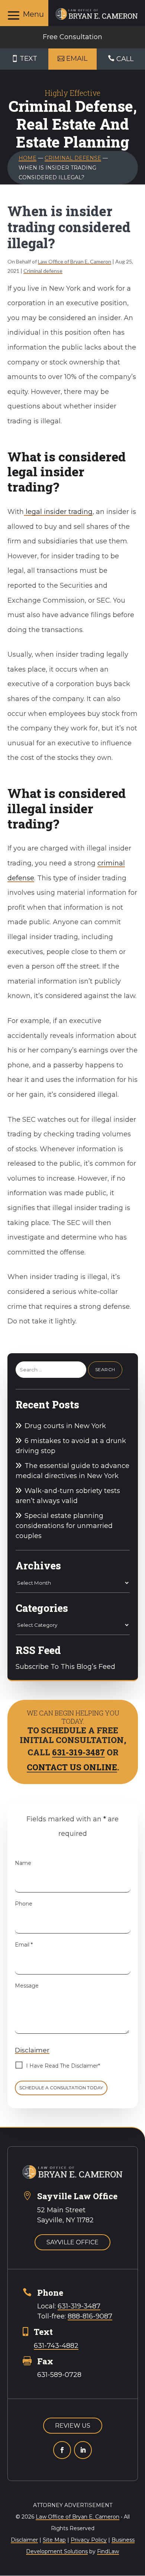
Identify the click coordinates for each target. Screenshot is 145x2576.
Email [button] (77, 59)
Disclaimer (32, 2050)
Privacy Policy (89, 2540)
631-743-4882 (56, 2346)
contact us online (72, 1767)
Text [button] (28, 59)
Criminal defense (43, 271)
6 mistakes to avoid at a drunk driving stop (71, 1446)
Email (24, 1945)
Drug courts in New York (65, 1426)
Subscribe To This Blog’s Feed (65, 1667)
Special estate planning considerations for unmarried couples (64, 1526)
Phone (24, 1904)
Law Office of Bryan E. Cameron (75, 261)
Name (23, 1863)
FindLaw (108, 2551)
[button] (24, 15)
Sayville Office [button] (72, 2242)
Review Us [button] (73, 2426)
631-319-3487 (78, 1752)
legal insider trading (58, 512)
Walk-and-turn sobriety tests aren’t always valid (68, 1496)
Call (125, 59)
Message (27, 1986)
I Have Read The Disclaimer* (63, 2066)
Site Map (54, 2540)
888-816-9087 (90, 2316)
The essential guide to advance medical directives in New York (72, 1471)
